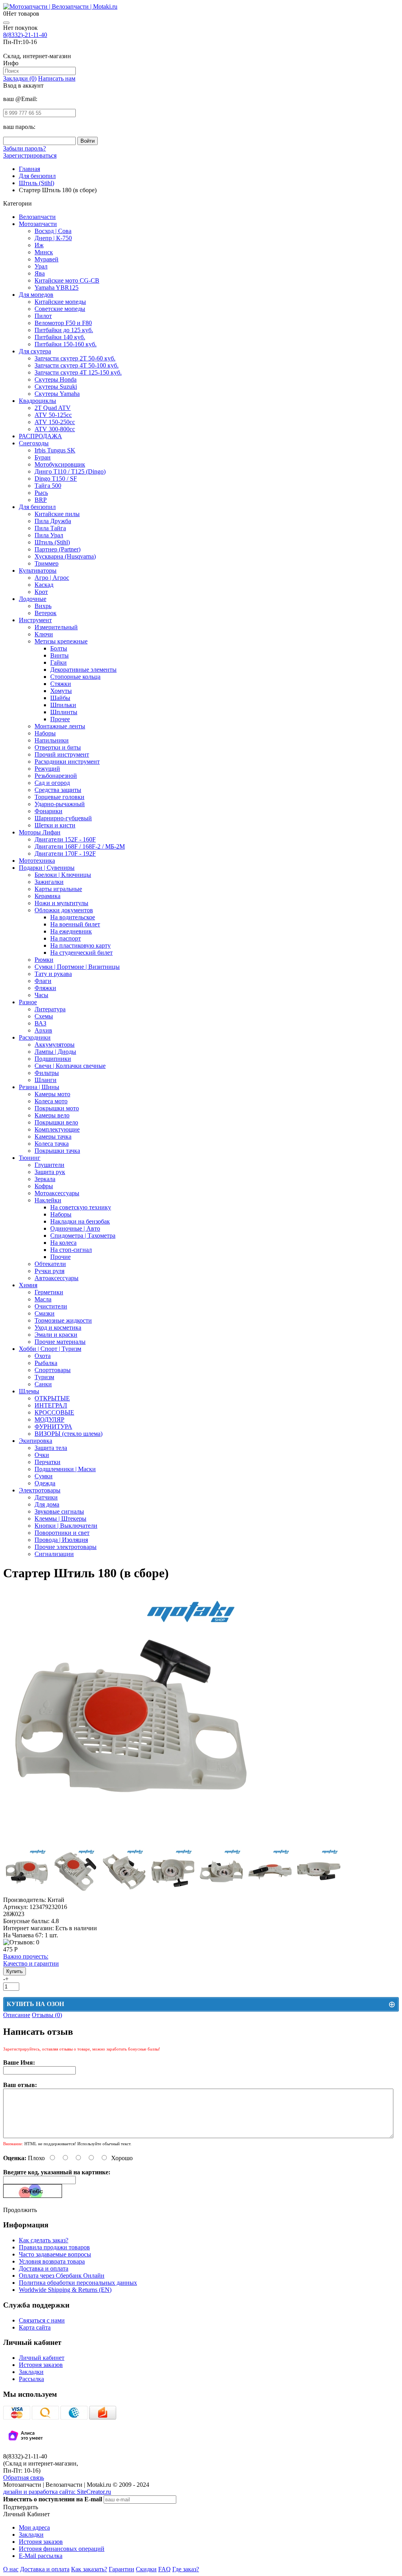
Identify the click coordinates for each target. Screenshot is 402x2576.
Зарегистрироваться (30, 155)
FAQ (164, 2569)
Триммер (47, 563)
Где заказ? (186, 2569)
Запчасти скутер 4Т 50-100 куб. (77, 365)
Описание (17, 2015)
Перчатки (48, 1462)
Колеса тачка (52, 1144)
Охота (43, 1356)
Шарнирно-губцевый (63, 818)
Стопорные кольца (75, 677)
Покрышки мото (57, 1108)
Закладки (31, 2372)
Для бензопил (37, 507)
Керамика (48, 896)
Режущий (47, 769)
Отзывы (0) (47, 2015)
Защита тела (51, 1448)
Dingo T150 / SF (56, 479)
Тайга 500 (48, 486)
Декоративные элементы (83, 670)
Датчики (46, 1497)
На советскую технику (81, 1207)
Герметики (49, 1292)
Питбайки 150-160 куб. (66, 344)
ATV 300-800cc (55, 429)
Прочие (60, 1257)
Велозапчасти (37, 217)
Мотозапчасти (38, 224)
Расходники (35, 1037)
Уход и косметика (58, 1328)
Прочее (60, 719)
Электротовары (40, 1490)
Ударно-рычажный (60, 804)
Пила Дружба (53, 521)
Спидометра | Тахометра (83, 1236)
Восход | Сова (53, 231)
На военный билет (75, 924)
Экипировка (36, 1441)
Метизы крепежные (61, 641)
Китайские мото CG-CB (67, 280)
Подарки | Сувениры (47, 868)
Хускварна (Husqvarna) (65, 556)
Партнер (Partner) (58, 549)
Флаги (43, 981)
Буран (43, 457)
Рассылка (31, 2379)
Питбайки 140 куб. (60, 337)
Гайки (58, 662)
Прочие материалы (60, 1342)
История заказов (41, 2365)
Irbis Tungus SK (55, 450)
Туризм (44, 1377)
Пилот (43, 316)
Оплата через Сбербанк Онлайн (62, 2276)
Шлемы (29, 1391)
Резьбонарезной (56, 776)
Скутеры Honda (56, 379)
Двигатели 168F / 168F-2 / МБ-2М (80, 846)
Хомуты (61, 691)
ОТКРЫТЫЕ (52, 1398)
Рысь (41, 493)
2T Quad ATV (53, 408)
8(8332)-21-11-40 (25, 35)
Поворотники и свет (62, 1533)
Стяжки (61, 684)
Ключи (44, 634)
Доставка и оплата (44, 2268)
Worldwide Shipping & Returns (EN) (65, 2290)
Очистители (51, 1306)
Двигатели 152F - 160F (65, 839)
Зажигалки (49, 882)
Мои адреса (34, 2527)
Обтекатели (50, 1264)
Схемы (44, 1016)
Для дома (47, 1504)
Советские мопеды (60, 309)
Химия (28, 1285)
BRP (41, 500)
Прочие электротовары (66, 1547)
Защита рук (50, 1172)
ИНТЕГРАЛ (51, 1405)
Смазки (45, 1313)
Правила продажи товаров (54, 2247)
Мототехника (37, 861)
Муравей (47, 259)
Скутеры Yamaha (57, 394)
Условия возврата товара (52, 2261)
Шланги (46, 1080)
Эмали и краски (56, 1335)
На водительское (73, 917)
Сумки (44, 1476)
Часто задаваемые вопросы (55, 2254)
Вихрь (43, 606)
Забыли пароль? (25, 148)
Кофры (44, 1186)
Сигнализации (54, 1554)
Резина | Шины (39, 1087)
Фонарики (48, 811)
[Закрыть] (6, 23)
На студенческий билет (81, 953)
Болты (59, 648)
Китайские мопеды (60, 302)
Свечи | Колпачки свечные (70, 1066)
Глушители (49, 1165)
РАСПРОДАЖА (40, 436)
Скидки (146, 2569)
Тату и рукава (53, 974)
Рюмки (44, 960)
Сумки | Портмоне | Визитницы (77, 967)
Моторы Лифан (40, 832)
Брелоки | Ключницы (63, 875)
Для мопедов (36, 295)
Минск (44, 252)
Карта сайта (35, 2327)
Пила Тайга (50, 528)
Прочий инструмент (62, 754)
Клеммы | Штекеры (60, 1519)
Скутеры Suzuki (56, 387)
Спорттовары (53, 1370)
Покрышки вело (56, 1122)
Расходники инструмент (67, 762)
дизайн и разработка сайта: (57, 2492)
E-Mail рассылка (41, 2556)
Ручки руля (49, 1271)
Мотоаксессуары (57, 1193)
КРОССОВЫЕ (54, 1412)
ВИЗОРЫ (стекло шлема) (69, 1434)
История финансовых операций (62, 2549)
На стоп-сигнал (71, 1250)
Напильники (52, 740)
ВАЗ (40, 1023)
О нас (11, 2569)
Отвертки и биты (58, 747)
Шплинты (64, 712)
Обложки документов (64, 910)
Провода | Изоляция (61, 1540)
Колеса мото (51, 1101)
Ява (40, 273)
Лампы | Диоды (55, 1052)
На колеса (63, 1243)
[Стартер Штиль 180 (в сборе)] (132, 1844)
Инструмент (35, 620)
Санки (43, 1384)
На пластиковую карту (80, 945)
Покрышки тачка (57, 1151)
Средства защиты (58, 790)
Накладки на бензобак (80, 1221)
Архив (43, 1030)
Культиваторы (38, 571)
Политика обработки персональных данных (78, 2283)
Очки (42, 1455)
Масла (43, 1299)
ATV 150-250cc (55, 422)
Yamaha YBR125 (57, 288)
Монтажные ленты (60, 726)
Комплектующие (57, 1129)
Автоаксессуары (57, 1278)
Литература (50, 1009)
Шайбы (60, 698)
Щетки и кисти (55, 825)
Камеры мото (52, 1094)
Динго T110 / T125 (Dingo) (70, 471)
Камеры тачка (53, 1136)
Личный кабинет (42, 2358)
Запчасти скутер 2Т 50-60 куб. (75, 358)
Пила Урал (49, 535)
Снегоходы (34, 443)
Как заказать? (89, 2569)
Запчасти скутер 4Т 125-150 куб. (78, 372)
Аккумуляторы (55, 1045)
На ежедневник (71, 931)
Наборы (45, 733)
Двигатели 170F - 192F (65, 853)
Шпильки (63, 705)
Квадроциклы (37, 401)
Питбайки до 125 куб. (64, 330)
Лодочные (33, 599)
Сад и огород (52, 783)
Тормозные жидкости (63, 1320)
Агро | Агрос (52, 578)
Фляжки (45, 988)
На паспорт (66, 938)
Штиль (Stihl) (52, 542)
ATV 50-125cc (53, 415)
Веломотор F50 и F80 (63, 323)
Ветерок (46, 613)
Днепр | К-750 (53, 238)
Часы (41, 995)
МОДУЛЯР (49, 1419)
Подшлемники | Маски (65, 1469)
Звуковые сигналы (59, 1511)
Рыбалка (46, 1363)
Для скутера (35, 351)
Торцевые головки (59, 797)
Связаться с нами (42, 2320)
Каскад (44, 585)
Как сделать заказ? (44, 2240)
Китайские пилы (57, 514)
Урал (41, 266)
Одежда (45, 1483)
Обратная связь (24, 2478)
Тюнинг (30, 1158)
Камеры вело (52, 1115)
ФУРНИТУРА (53, 1427)
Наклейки (48, 1200)
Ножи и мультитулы (61, 903)
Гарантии (122, 2569)
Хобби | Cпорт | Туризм (50, 1349)
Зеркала (45, 1179)
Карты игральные (58, 889)
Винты (59, 655)
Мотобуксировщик (60, 464)
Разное (28, 1002)
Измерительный (56, 627)
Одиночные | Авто (75, 1228)
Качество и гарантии (31, 1960)
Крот (41, 592)
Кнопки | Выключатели (66, 1526)
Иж (39, 245)
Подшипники (53, 1059)
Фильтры (47, 1073)
